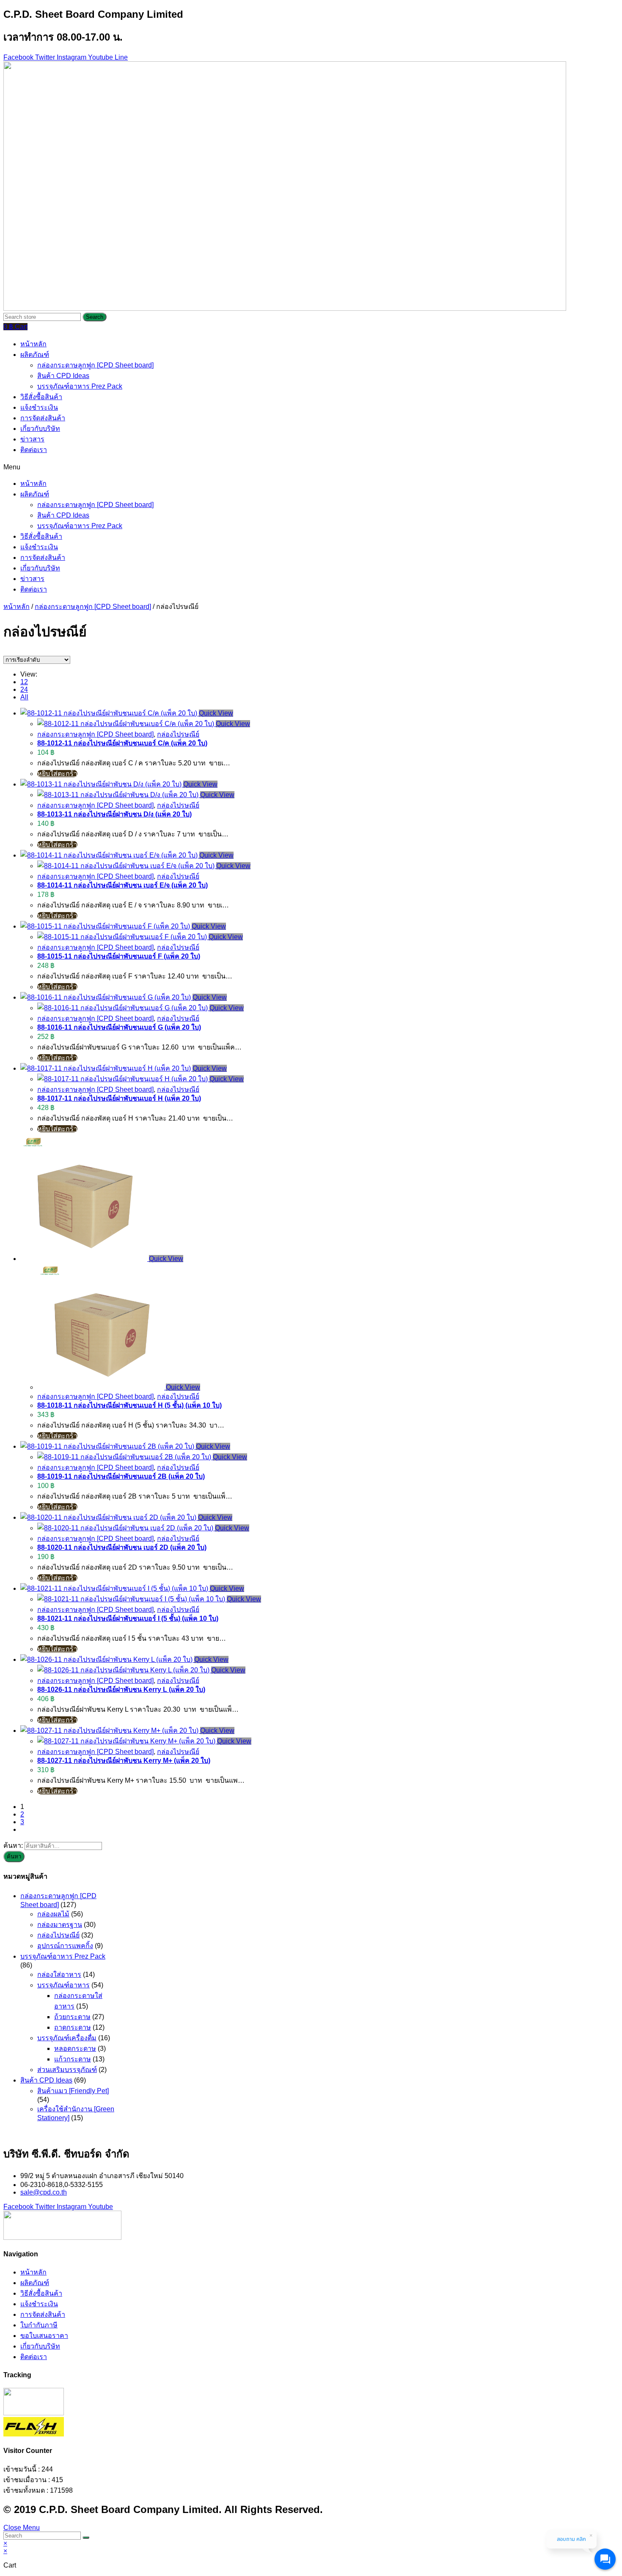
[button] (311, 467)
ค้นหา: (13, 1846)
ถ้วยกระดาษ (72, 2017)
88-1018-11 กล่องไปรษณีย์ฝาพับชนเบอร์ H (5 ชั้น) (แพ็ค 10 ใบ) (129, 1405)
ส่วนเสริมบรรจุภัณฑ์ (67, 2070)
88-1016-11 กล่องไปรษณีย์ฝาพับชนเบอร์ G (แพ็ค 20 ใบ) (119, 1027)
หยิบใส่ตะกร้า (57, 774)
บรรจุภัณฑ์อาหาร (63, 1985)
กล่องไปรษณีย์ (178, 734)
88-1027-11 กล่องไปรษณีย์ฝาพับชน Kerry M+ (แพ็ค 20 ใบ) (124, 1761)
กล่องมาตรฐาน (60, 1925)
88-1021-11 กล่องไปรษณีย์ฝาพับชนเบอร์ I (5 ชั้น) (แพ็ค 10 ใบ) (128, 1618)
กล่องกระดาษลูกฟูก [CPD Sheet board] (95, 365)
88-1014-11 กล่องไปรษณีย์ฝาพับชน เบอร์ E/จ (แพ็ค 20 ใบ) (122, 885)
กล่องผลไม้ (53, 1914)
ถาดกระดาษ (73, 2027)
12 (24, 682)
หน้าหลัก (33, 344)
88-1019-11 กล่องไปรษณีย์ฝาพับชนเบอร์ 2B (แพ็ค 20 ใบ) (121, 1476)
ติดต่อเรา (34, 450)
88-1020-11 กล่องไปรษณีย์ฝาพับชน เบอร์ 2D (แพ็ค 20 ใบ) (122, 1547)
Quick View (216, 713)
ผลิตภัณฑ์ (35, 355)
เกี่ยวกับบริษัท (40, 429)
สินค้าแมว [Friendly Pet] (73, 2091)
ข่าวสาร (32, 439)
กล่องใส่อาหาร (59, 1974)
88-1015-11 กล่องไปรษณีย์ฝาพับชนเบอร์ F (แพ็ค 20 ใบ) (119, 956)
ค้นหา (14, 1857)
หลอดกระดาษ (75, 2048)
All (24, 697)
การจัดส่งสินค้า (43, 418)
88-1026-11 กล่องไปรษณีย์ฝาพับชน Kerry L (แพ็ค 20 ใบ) (121, 1689)
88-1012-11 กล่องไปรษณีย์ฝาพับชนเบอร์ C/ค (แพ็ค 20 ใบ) (122, 743)
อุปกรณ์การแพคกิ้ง (65, 1946)
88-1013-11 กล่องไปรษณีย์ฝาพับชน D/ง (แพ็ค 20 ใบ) (114, 814)
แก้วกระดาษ (73, 2059)
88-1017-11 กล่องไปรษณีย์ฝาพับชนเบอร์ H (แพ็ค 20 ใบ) (119, 1098)
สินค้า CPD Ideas (63, 376)
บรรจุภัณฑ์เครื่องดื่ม (67, 2038)
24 (24, 689)
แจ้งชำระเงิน (39, 407)
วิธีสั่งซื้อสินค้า (41, 397)
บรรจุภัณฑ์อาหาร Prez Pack (80, 386)
